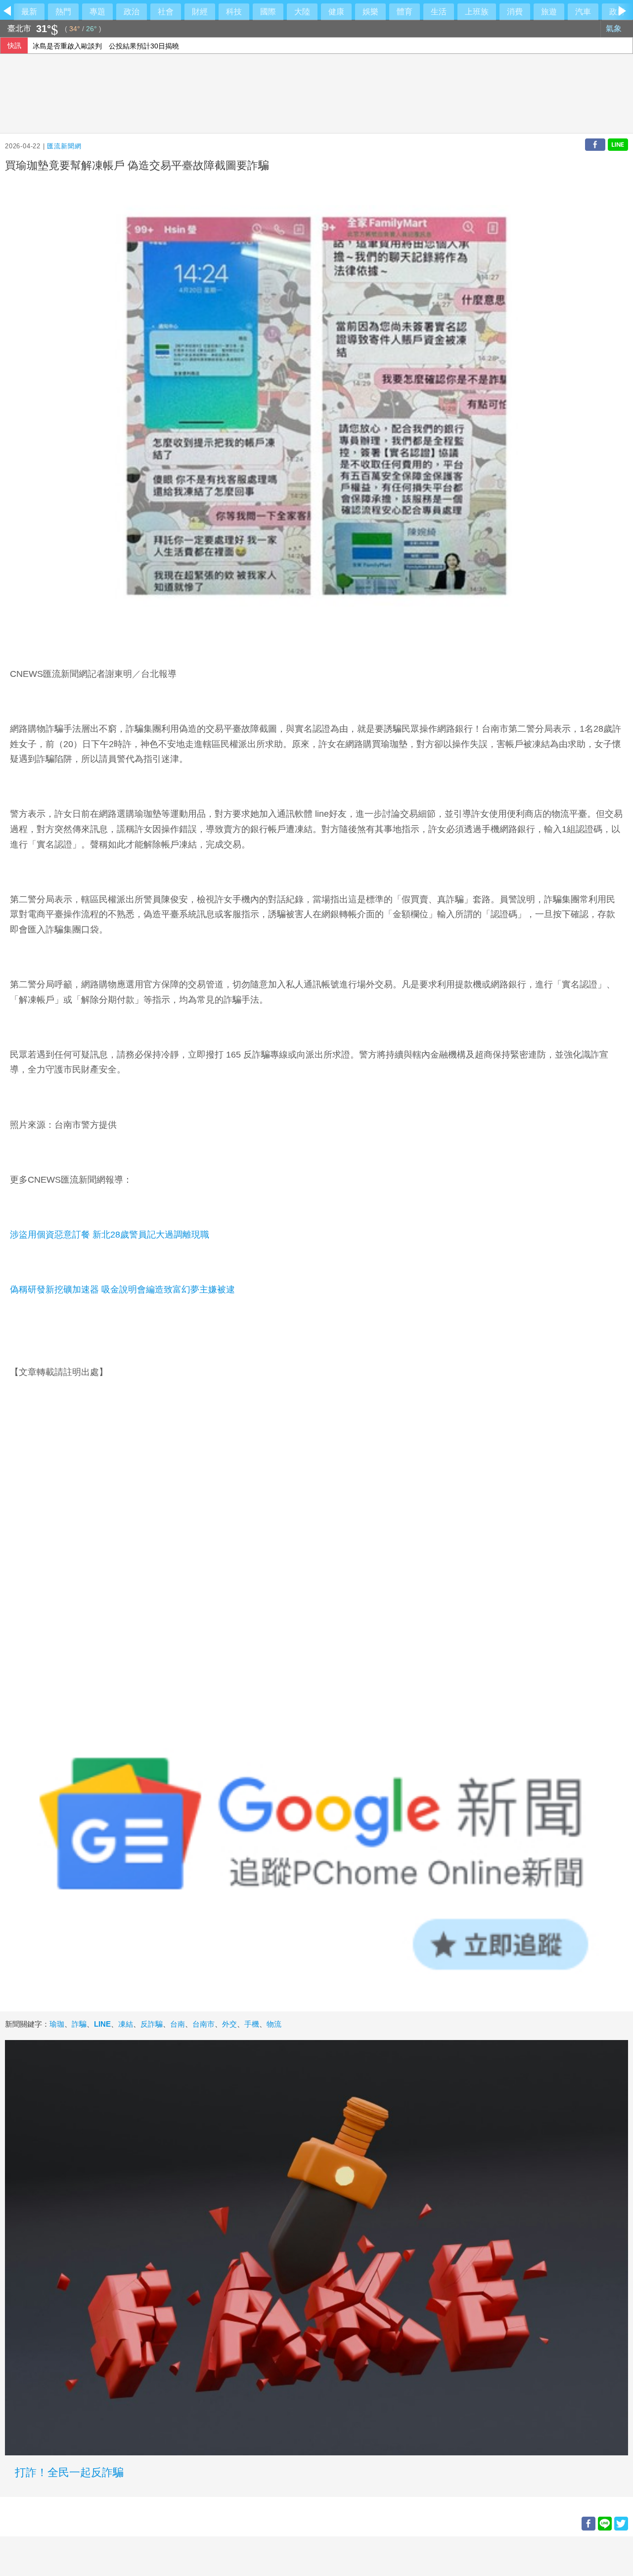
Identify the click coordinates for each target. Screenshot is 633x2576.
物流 (274, 2024)
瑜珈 (57, 2024)
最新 (29, 12)
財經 (200, 12)
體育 (405, 12)
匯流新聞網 (64, 146)
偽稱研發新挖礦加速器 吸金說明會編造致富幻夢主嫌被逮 (122, 1289)
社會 (166, 12)
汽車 (583, 12)
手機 (252, 2024)
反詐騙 (152, 2024)
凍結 (126, 2024)
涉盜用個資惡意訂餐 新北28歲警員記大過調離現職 (110, 1235)
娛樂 (370, 12)
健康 (336, 12)
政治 (132, 12)
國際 (268, 12)
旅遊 (549, 12)
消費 (515, 12)
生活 (439, 12)
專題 (97, 12)
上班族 (477, 12)
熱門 (63, 12)
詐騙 (79, 2024)
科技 (234, 12)
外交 (229, 2024)
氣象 (615, 28)
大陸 (302, 12)
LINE (102, 2024)
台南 (178, 2024)
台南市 (203, 2024)
